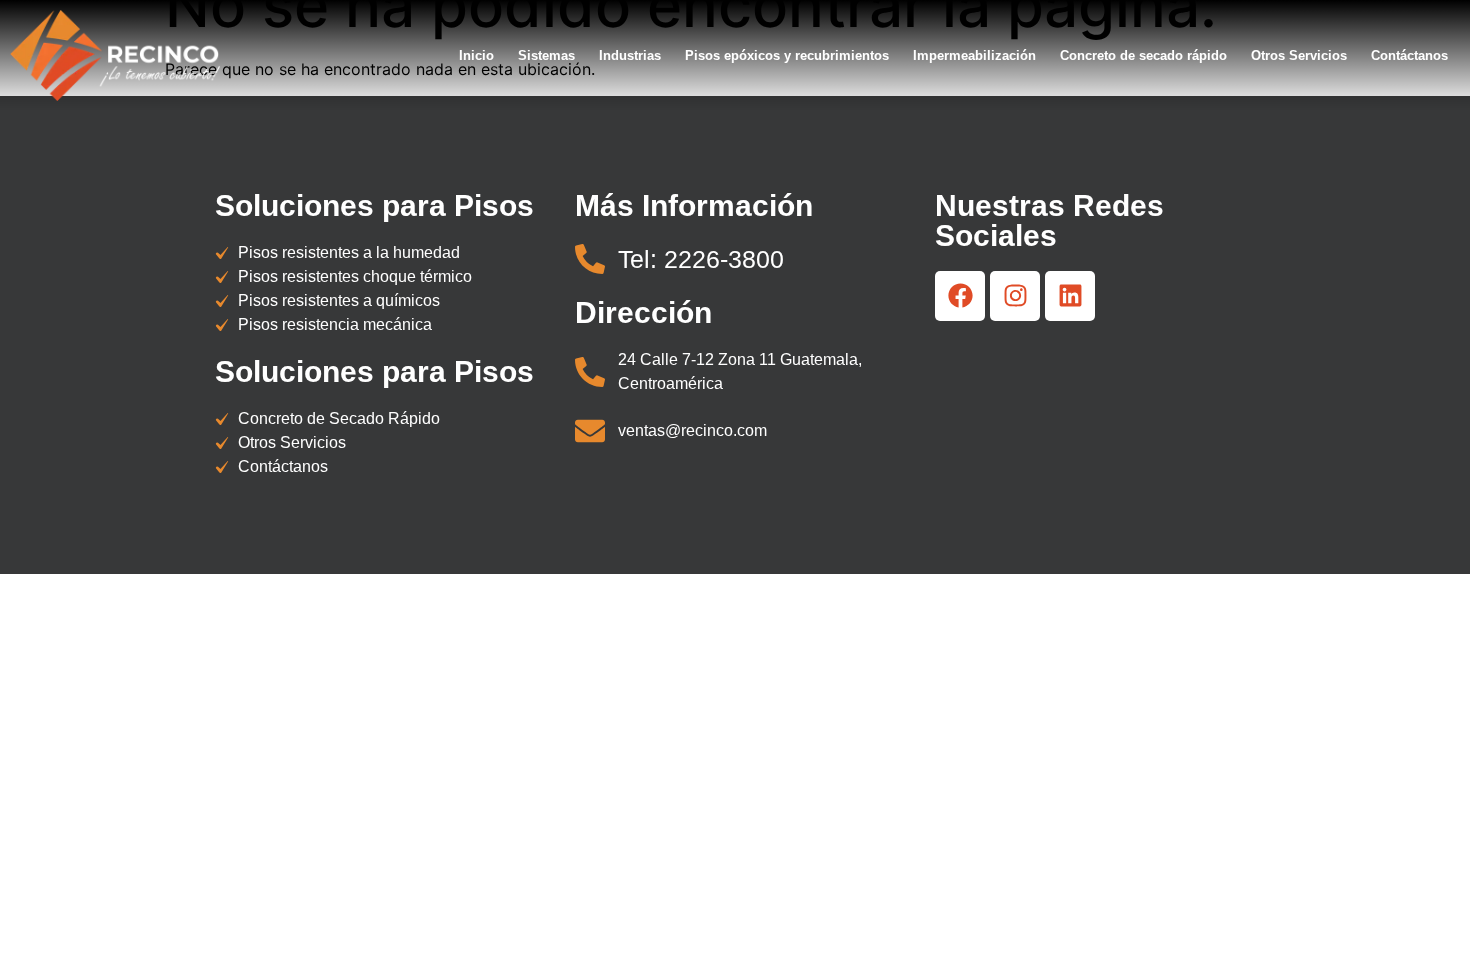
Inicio (476, 55)
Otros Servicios (1299, 55)
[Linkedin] (1070, 296)
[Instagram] (1015, 296)
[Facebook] (960, 296)
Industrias (630, 55)
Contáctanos (1409, 55)
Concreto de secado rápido (1143, 55)
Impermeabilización (974, 55)
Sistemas (546, 55)
